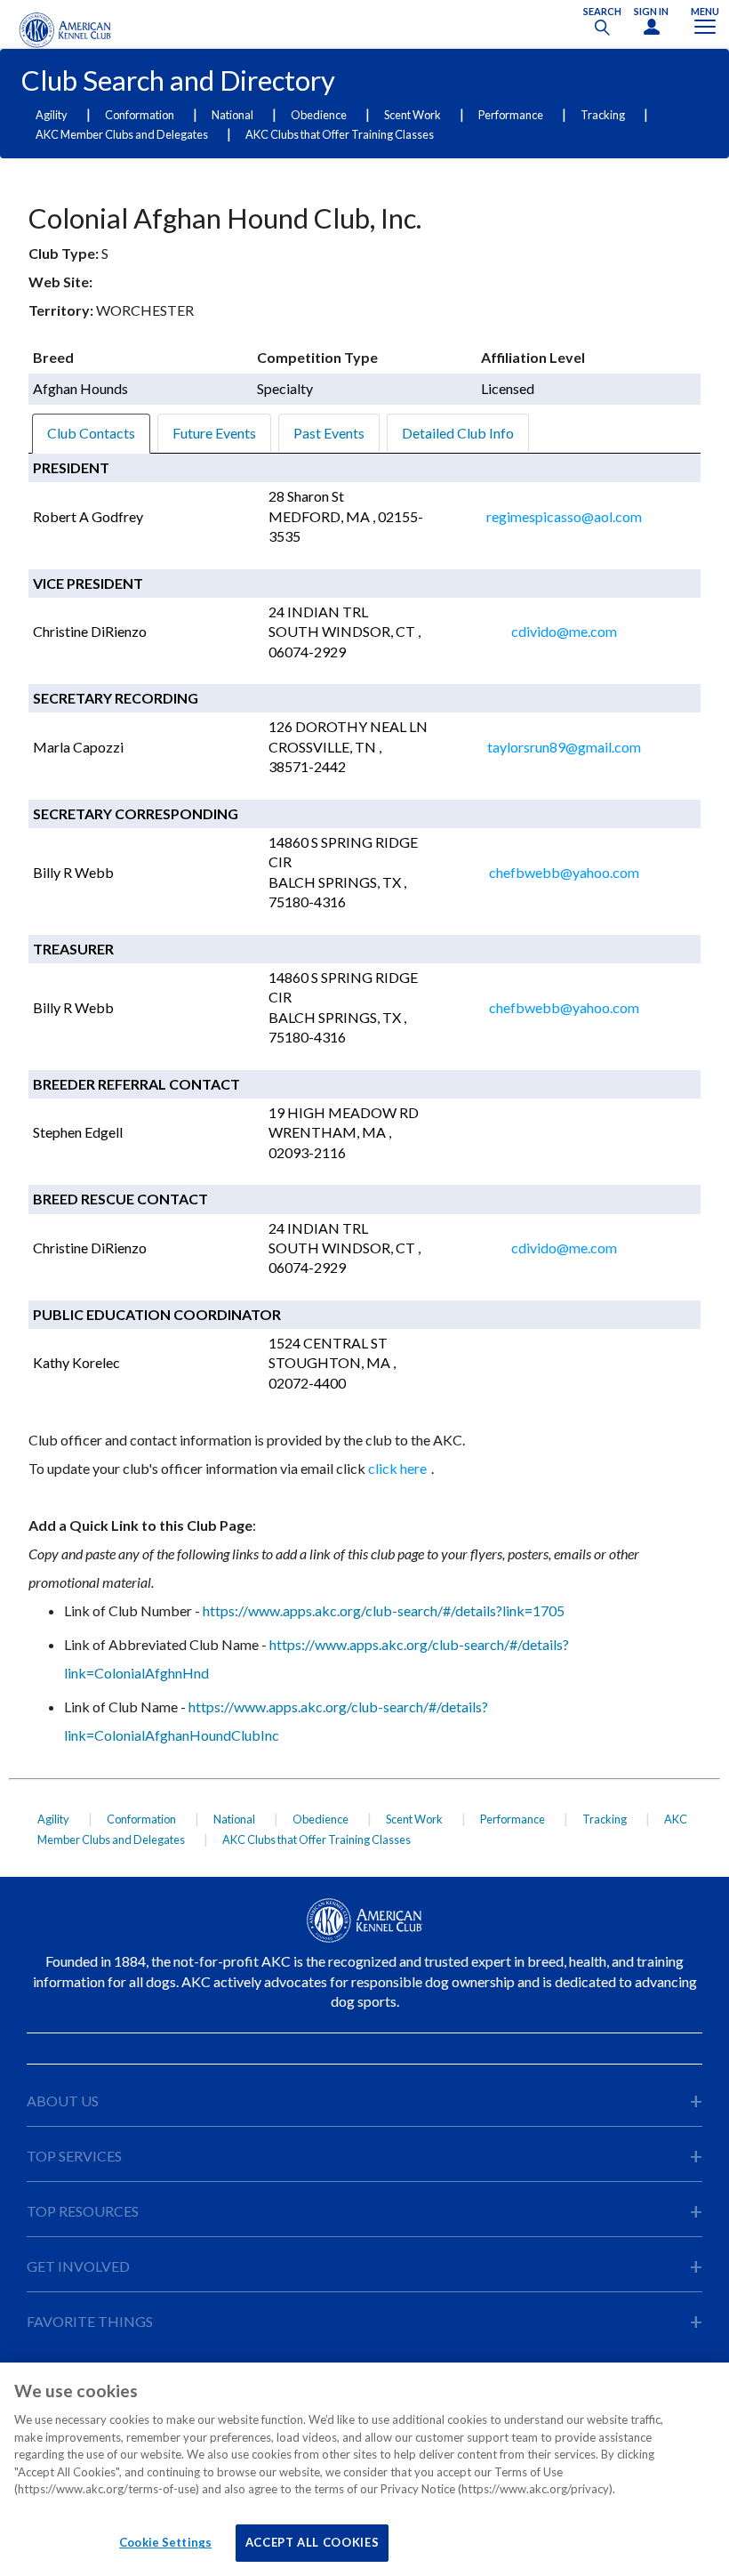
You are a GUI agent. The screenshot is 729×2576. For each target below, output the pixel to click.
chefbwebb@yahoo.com (564, 872)
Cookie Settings (165, 2542)
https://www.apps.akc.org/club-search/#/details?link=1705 (384, 1610)
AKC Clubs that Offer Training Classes (340, 134)
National (232, 115)
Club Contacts (91, 433)
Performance (511, 115)
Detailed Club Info (458, 433)
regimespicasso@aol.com (564, 516)
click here (397, 1468)
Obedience (319, 115)
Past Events (329, 433)
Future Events (214, 433)
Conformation (140, 115)
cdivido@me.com (564, 631)
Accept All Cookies (312, 2542)
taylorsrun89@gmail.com (564, 747)
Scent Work (413, 115)
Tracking (603, 115)
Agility (52, 115)
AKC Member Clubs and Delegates (122, 134)
